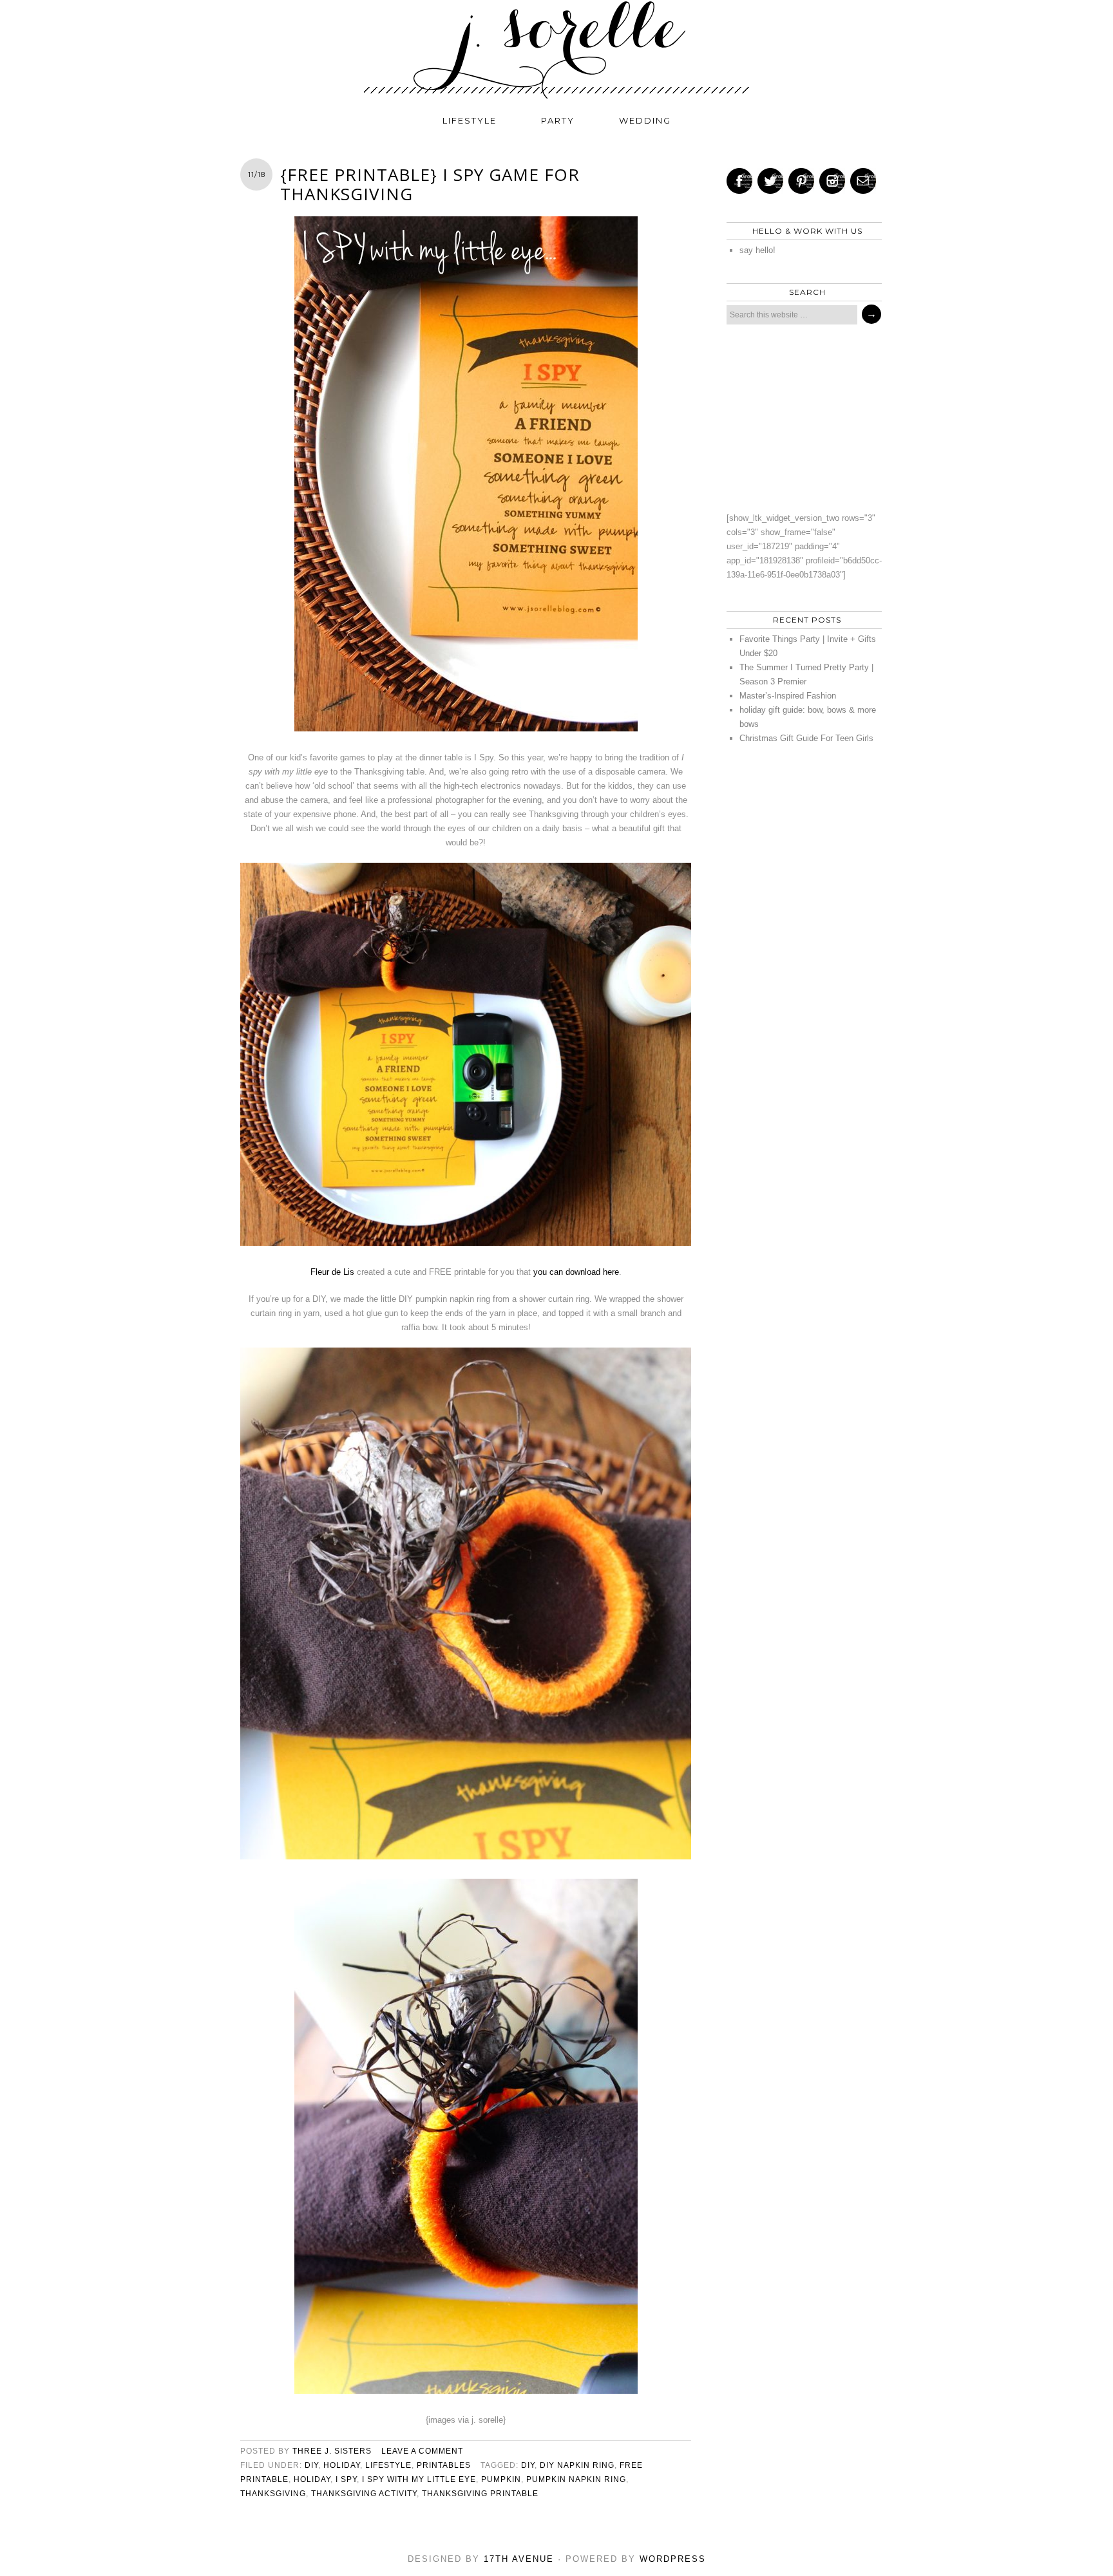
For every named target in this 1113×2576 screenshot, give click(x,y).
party (558, 120)
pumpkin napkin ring (576, 2479)
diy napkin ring (577, 2465)
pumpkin (501, 2479)
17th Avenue (519, 2559)
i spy (346, 2479)
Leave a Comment (422, 2451)
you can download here (576, 1272)
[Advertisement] (801, 418)
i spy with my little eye (419, 2479)
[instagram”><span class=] (832, 181)
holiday (342, 2465)
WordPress (673, 2559)
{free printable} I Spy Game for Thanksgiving (430, 184)
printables (444, 2465)
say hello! (757, 250)
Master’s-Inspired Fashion (788, 696)
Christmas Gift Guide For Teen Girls (806, 738)
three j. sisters (332, 2451)
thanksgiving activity (364, 2494)
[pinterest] (801, 181)
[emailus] (863, 181)
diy (311, 2465)
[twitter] (770, 181)
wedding (645, 120)
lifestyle (470, 120)
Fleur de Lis (332, 1272)
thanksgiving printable (480, 2494)
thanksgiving (273, 2494)
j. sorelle (556, 50)
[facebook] (739, 181)
